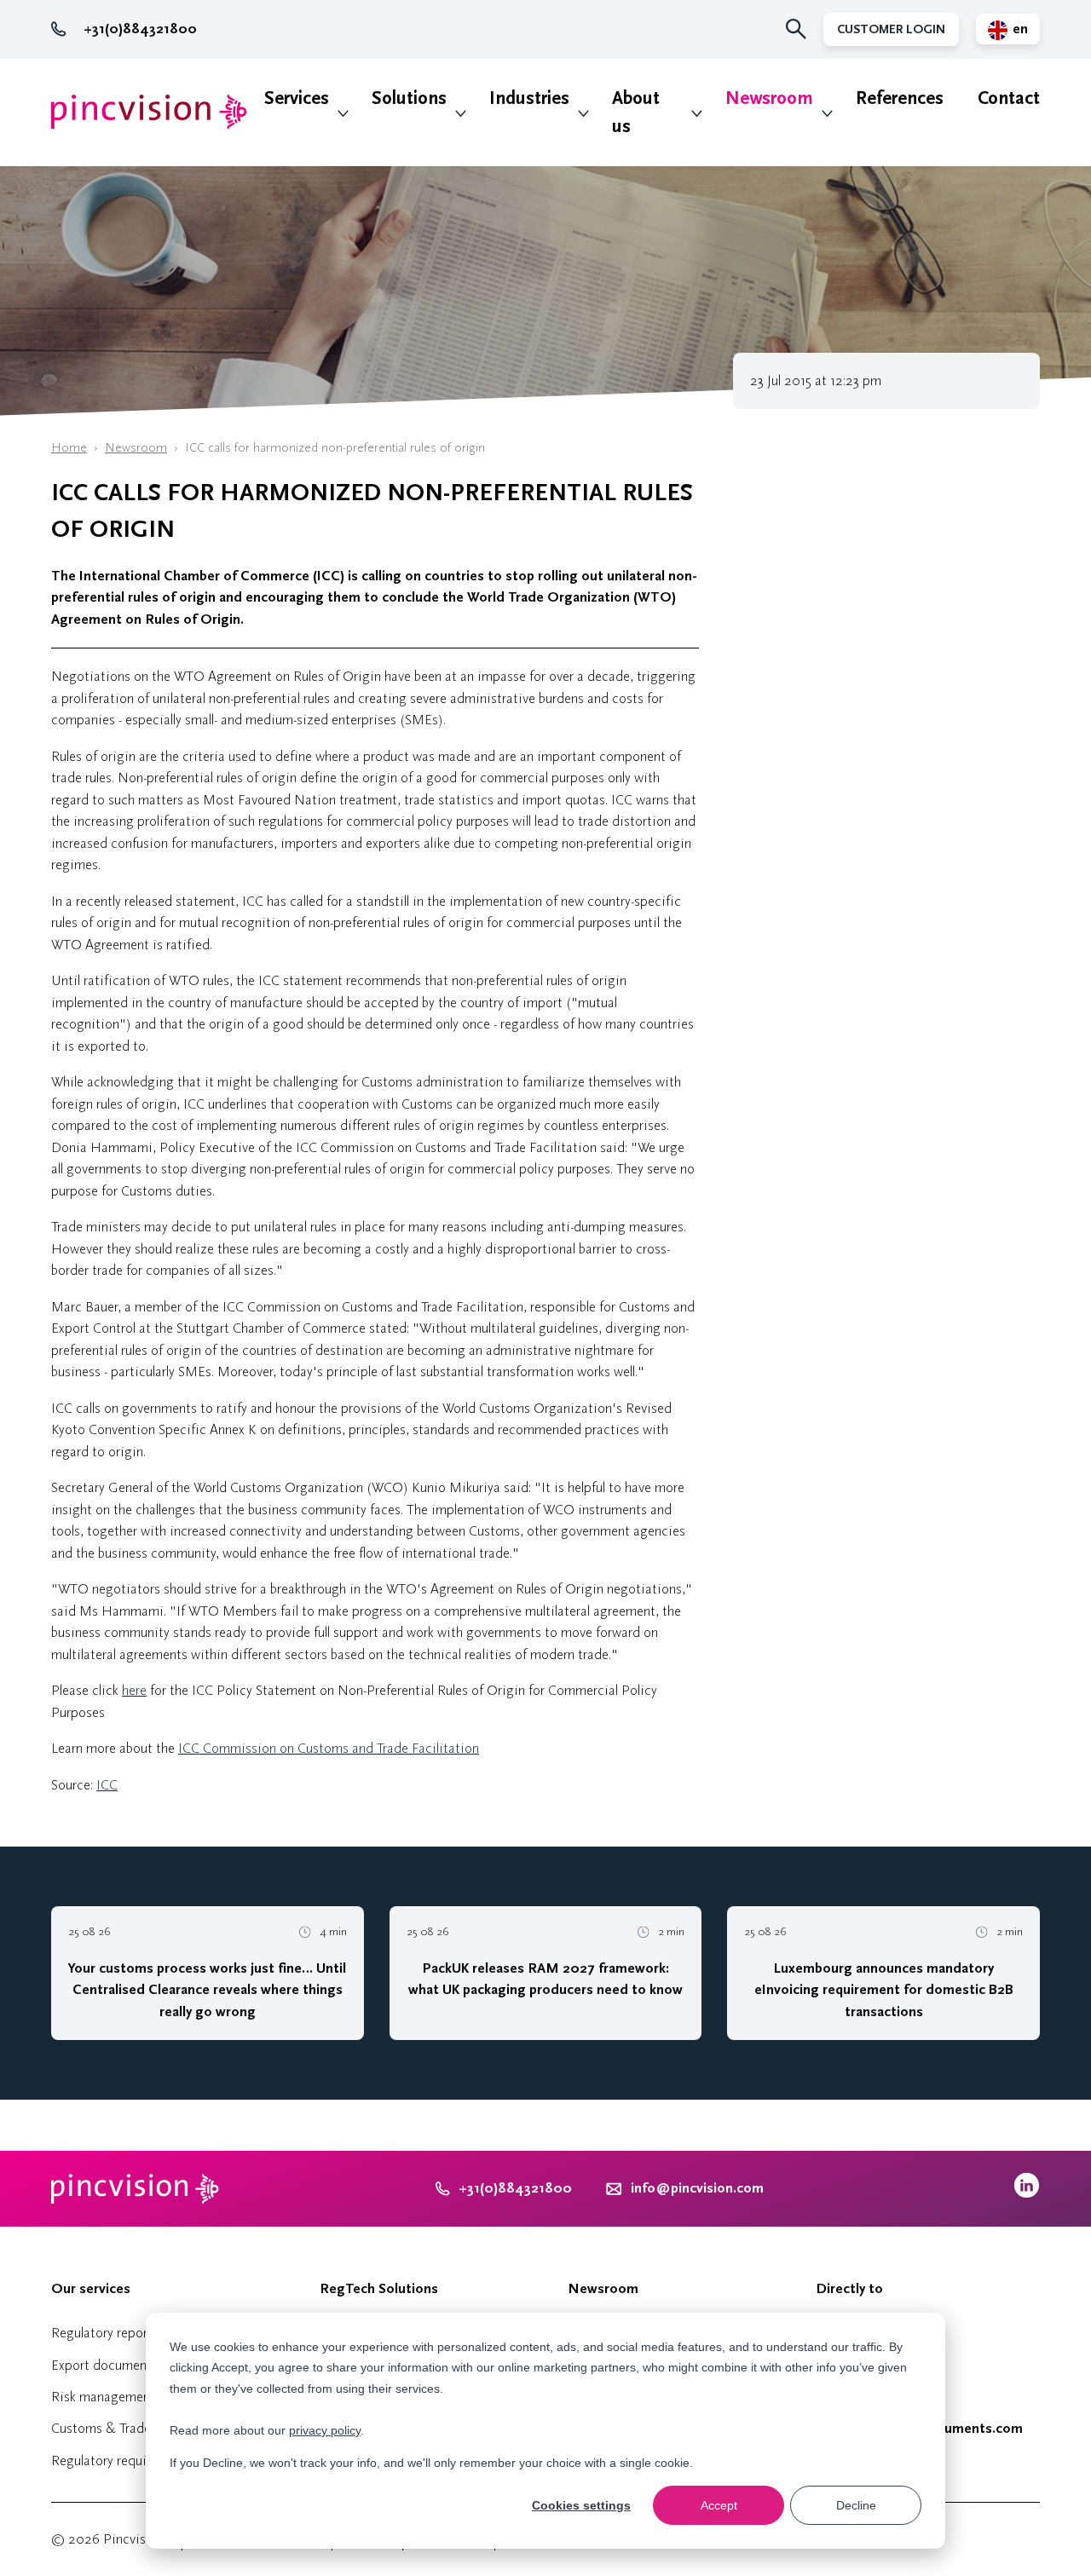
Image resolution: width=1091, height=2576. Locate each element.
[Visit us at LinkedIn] (1027, 2194)
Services (297, 98)
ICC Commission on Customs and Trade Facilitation (329, 1748)
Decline (856, 2505)
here (134, 1690)
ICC (107, 1785)
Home (69, 448)
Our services (91, 2289)
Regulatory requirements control (144, 2461)
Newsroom (769, 98)
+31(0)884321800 (140, 29)
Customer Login (891, 29)
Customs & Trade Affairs (122, 2428)
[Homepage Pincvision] (149, 112)
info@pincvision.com (697, 2188)
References (900, 98)
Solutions (409, 98)
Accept (719, 2505)
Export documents (104, 2365)
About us (636, 112)
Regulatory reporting (111, 2333)
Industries (529, 98)
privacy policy (325, 2430)
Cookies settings (581, 2505)
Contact (1009, 98)
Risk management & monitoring (144, 2397)
